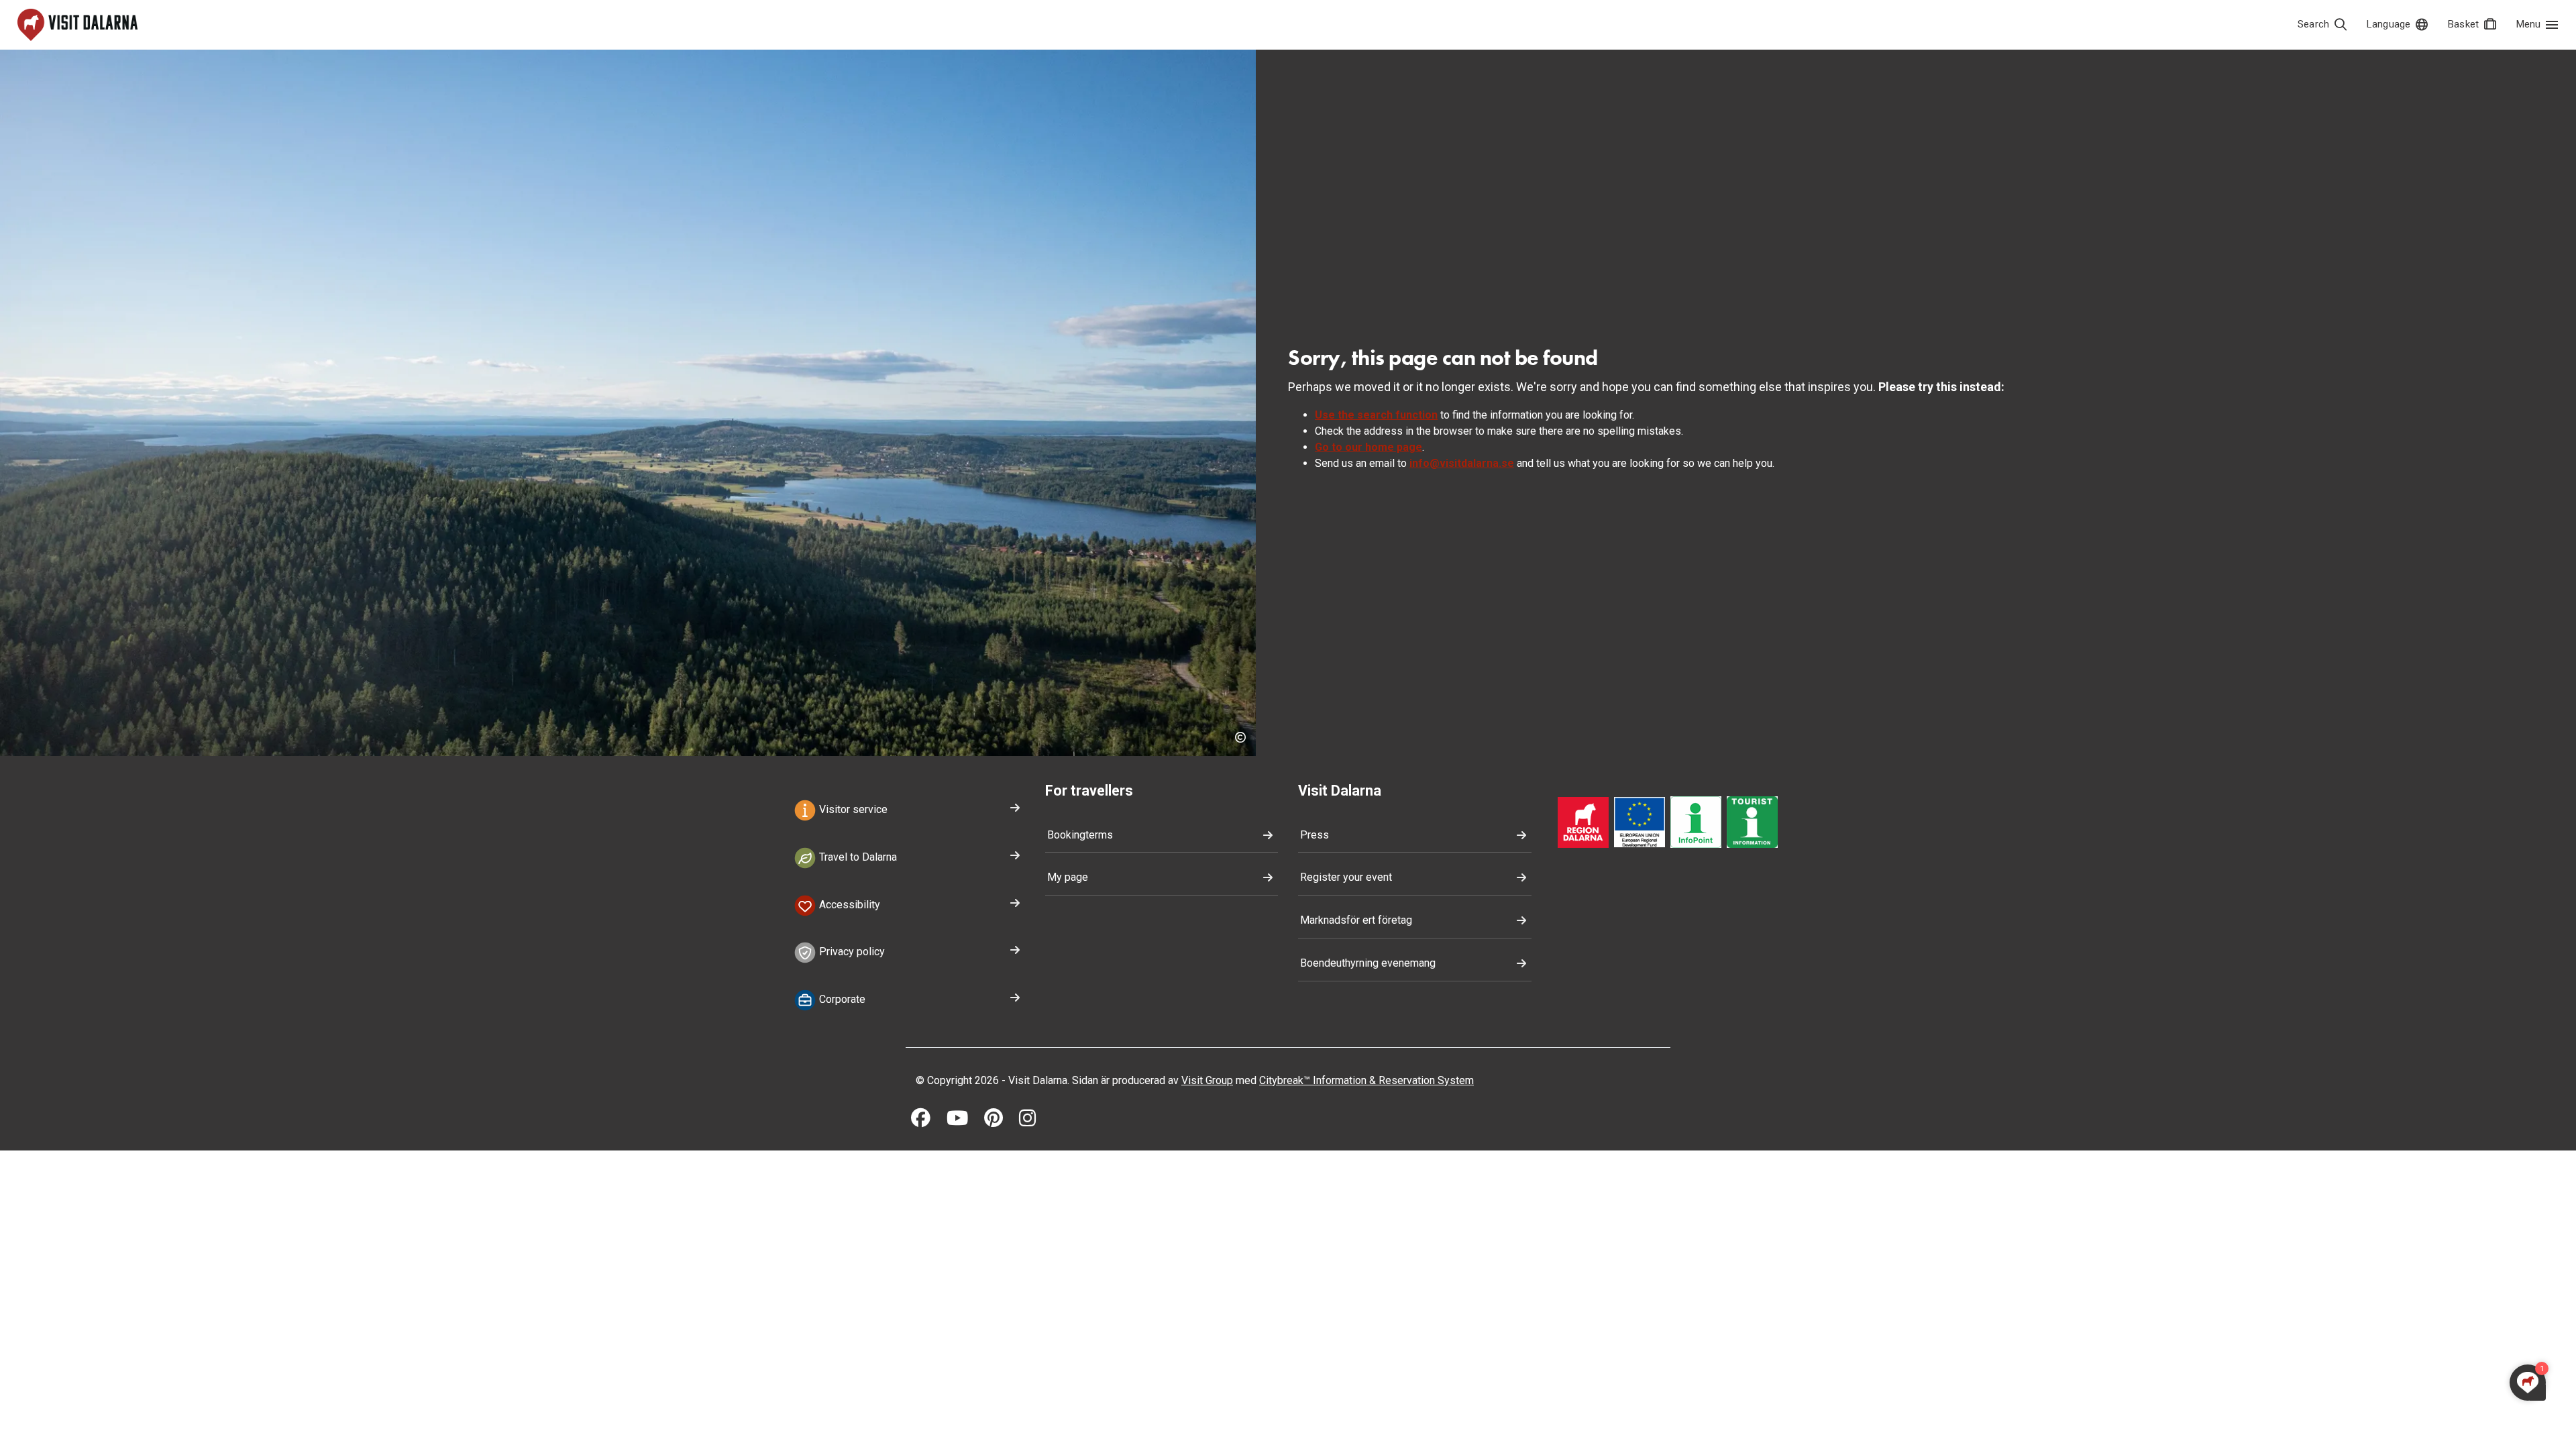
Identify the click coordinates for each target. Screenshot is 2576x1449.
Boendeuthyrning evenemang (1368, 963)
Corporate (841, 999)
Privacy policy (851, 952)
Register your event (1346, 877)
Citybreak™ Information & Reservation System (1366, 1080)
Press (1314, 835)
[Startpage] (77, 25)
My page (1068, 877)
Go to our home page (1368, 447)
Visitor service (852, 809)
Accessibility (848, 905)
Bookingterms (1080, 835)
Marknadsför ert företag (1356, 920)
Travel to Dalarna (857, 857)
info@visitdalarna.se (1462, 463)
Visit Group (1207, 1080)
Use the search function (1376, 415)
